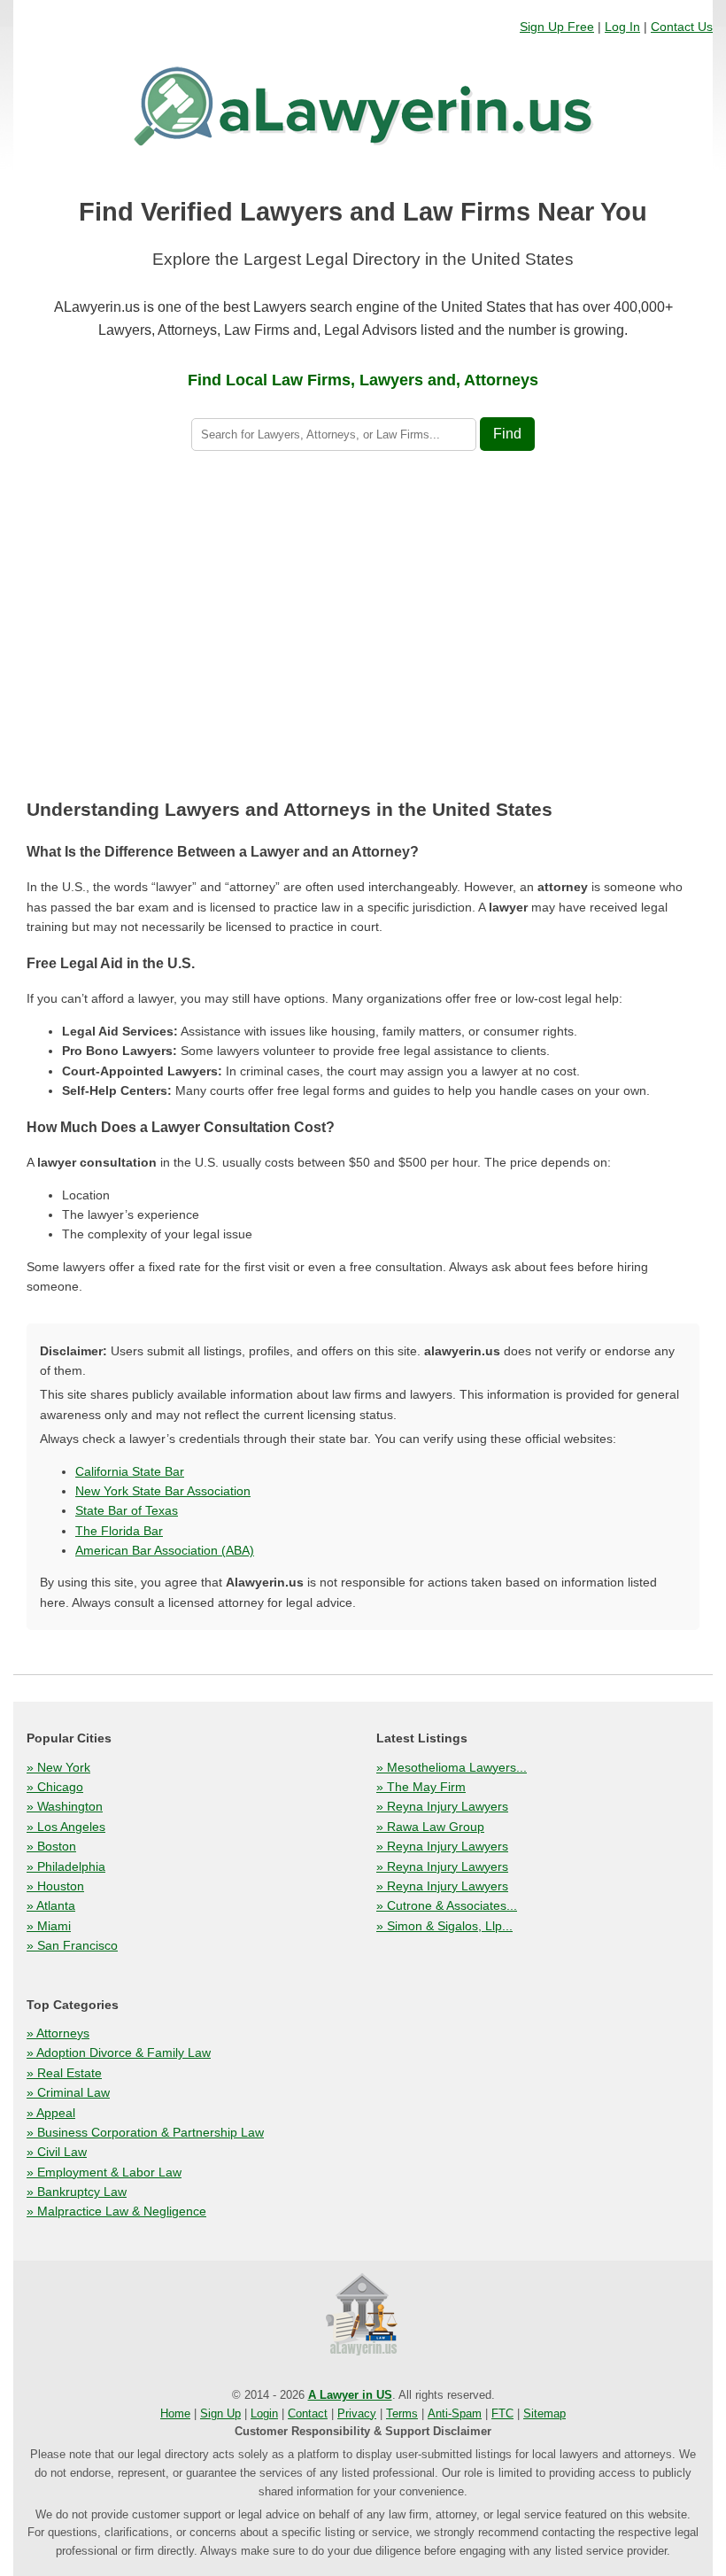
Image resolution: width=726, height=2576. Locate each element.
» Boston (51, 1846)
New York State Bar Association (163, 1491)
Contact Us (682, 27)
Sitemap (544, 2413)
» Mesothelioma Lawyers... (452, 1767)
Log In (622, 27)
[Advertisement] (363, 628)
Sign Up (220, 2413)
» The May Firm (421, 1787)
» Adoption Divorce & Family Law (119, 2052)
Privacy (357, 2413)
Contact (308, 2413)
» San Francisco (72, 1945)
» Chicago (55, 1787)
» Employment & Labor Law (104, 2172)
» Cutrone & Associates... (447, 1905)
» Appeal (51, 2113)
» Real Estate (64, 2073)
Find (507, 434)
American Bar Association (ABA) (165, 1550)
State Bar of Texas (127, 1510)
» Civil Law (57, 2152)
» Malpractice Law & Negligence (116, 2211)
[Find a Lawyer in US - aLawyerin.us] (363, 2316)
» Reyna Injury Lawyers (442, 1806)
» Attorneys (58, 2033)
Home (175, 2413)
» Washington (65, 1806)
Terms (402, 2413)
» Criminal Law (68, 2092)
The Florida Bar (119, 1531)
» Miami (49, 1926)
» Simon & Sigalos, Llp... (444, 1926)
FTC (502, 2413)
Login (264, 2413)
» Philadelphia (66, 1866)
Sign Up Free (557, 27)
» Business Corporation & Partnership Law (145, 2132)
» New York (58, 1767)
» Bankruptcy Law (77, 2192)
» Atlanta (51, 1905)
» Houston (55, 1886)
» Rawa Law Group (430, 1827)
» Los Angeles (66, 1827)
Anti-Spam (455, 2413)
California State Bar (130, 1471)
